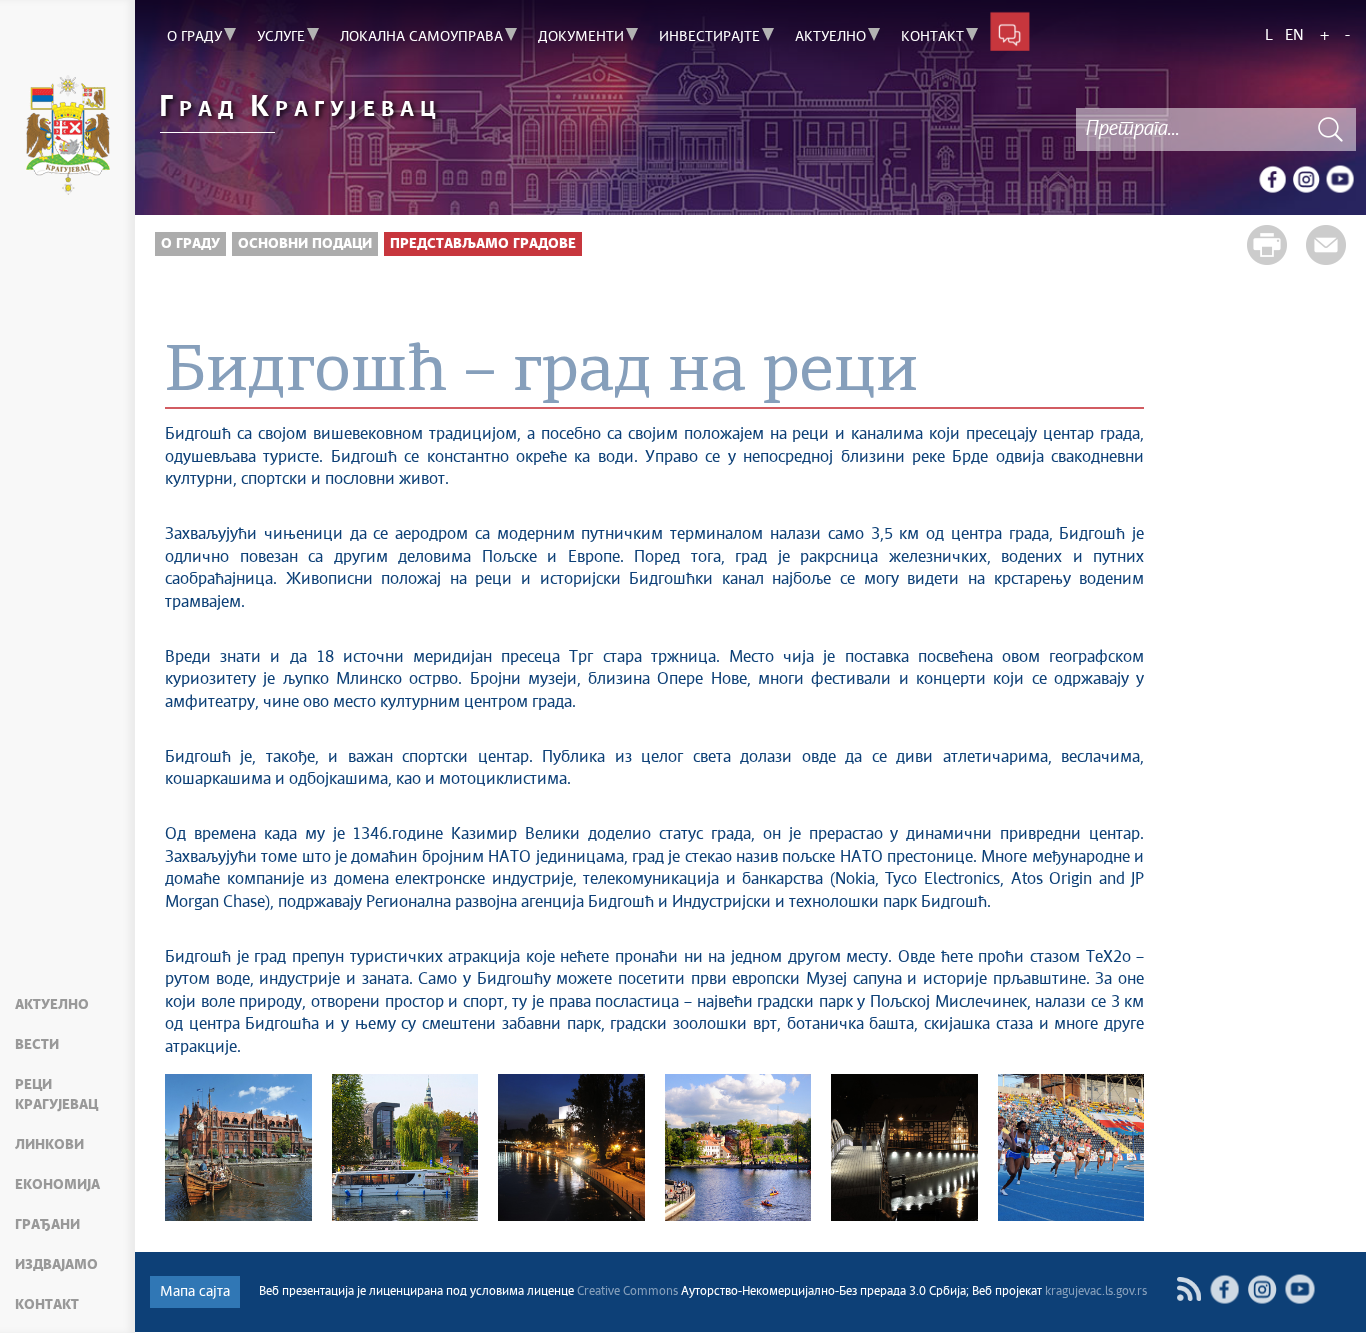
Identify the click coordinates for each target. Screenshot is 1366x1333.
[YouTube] (1340, 179)
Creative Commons (627, 1292)
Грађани (47, 1225)
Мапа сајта (195, 1292)
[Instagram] (1306, 179)
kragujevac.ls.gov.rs (1096, 1292)
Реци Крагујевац (56, 1095)
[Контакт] (1010, 31)
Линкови (49, 1145)
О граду (190, 244)
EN (1294, 35)
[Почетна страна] (67, 138)
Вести (37, 1045)
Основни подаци (305, 244)
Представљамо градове (483, 244)
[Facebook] (1272, 179)
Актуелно (52, 1005)
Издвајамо (56, 1265)
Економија (57, 1185)
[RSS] (1188, 1289)
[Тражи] (1331, 129)
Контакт (47, 1305)
